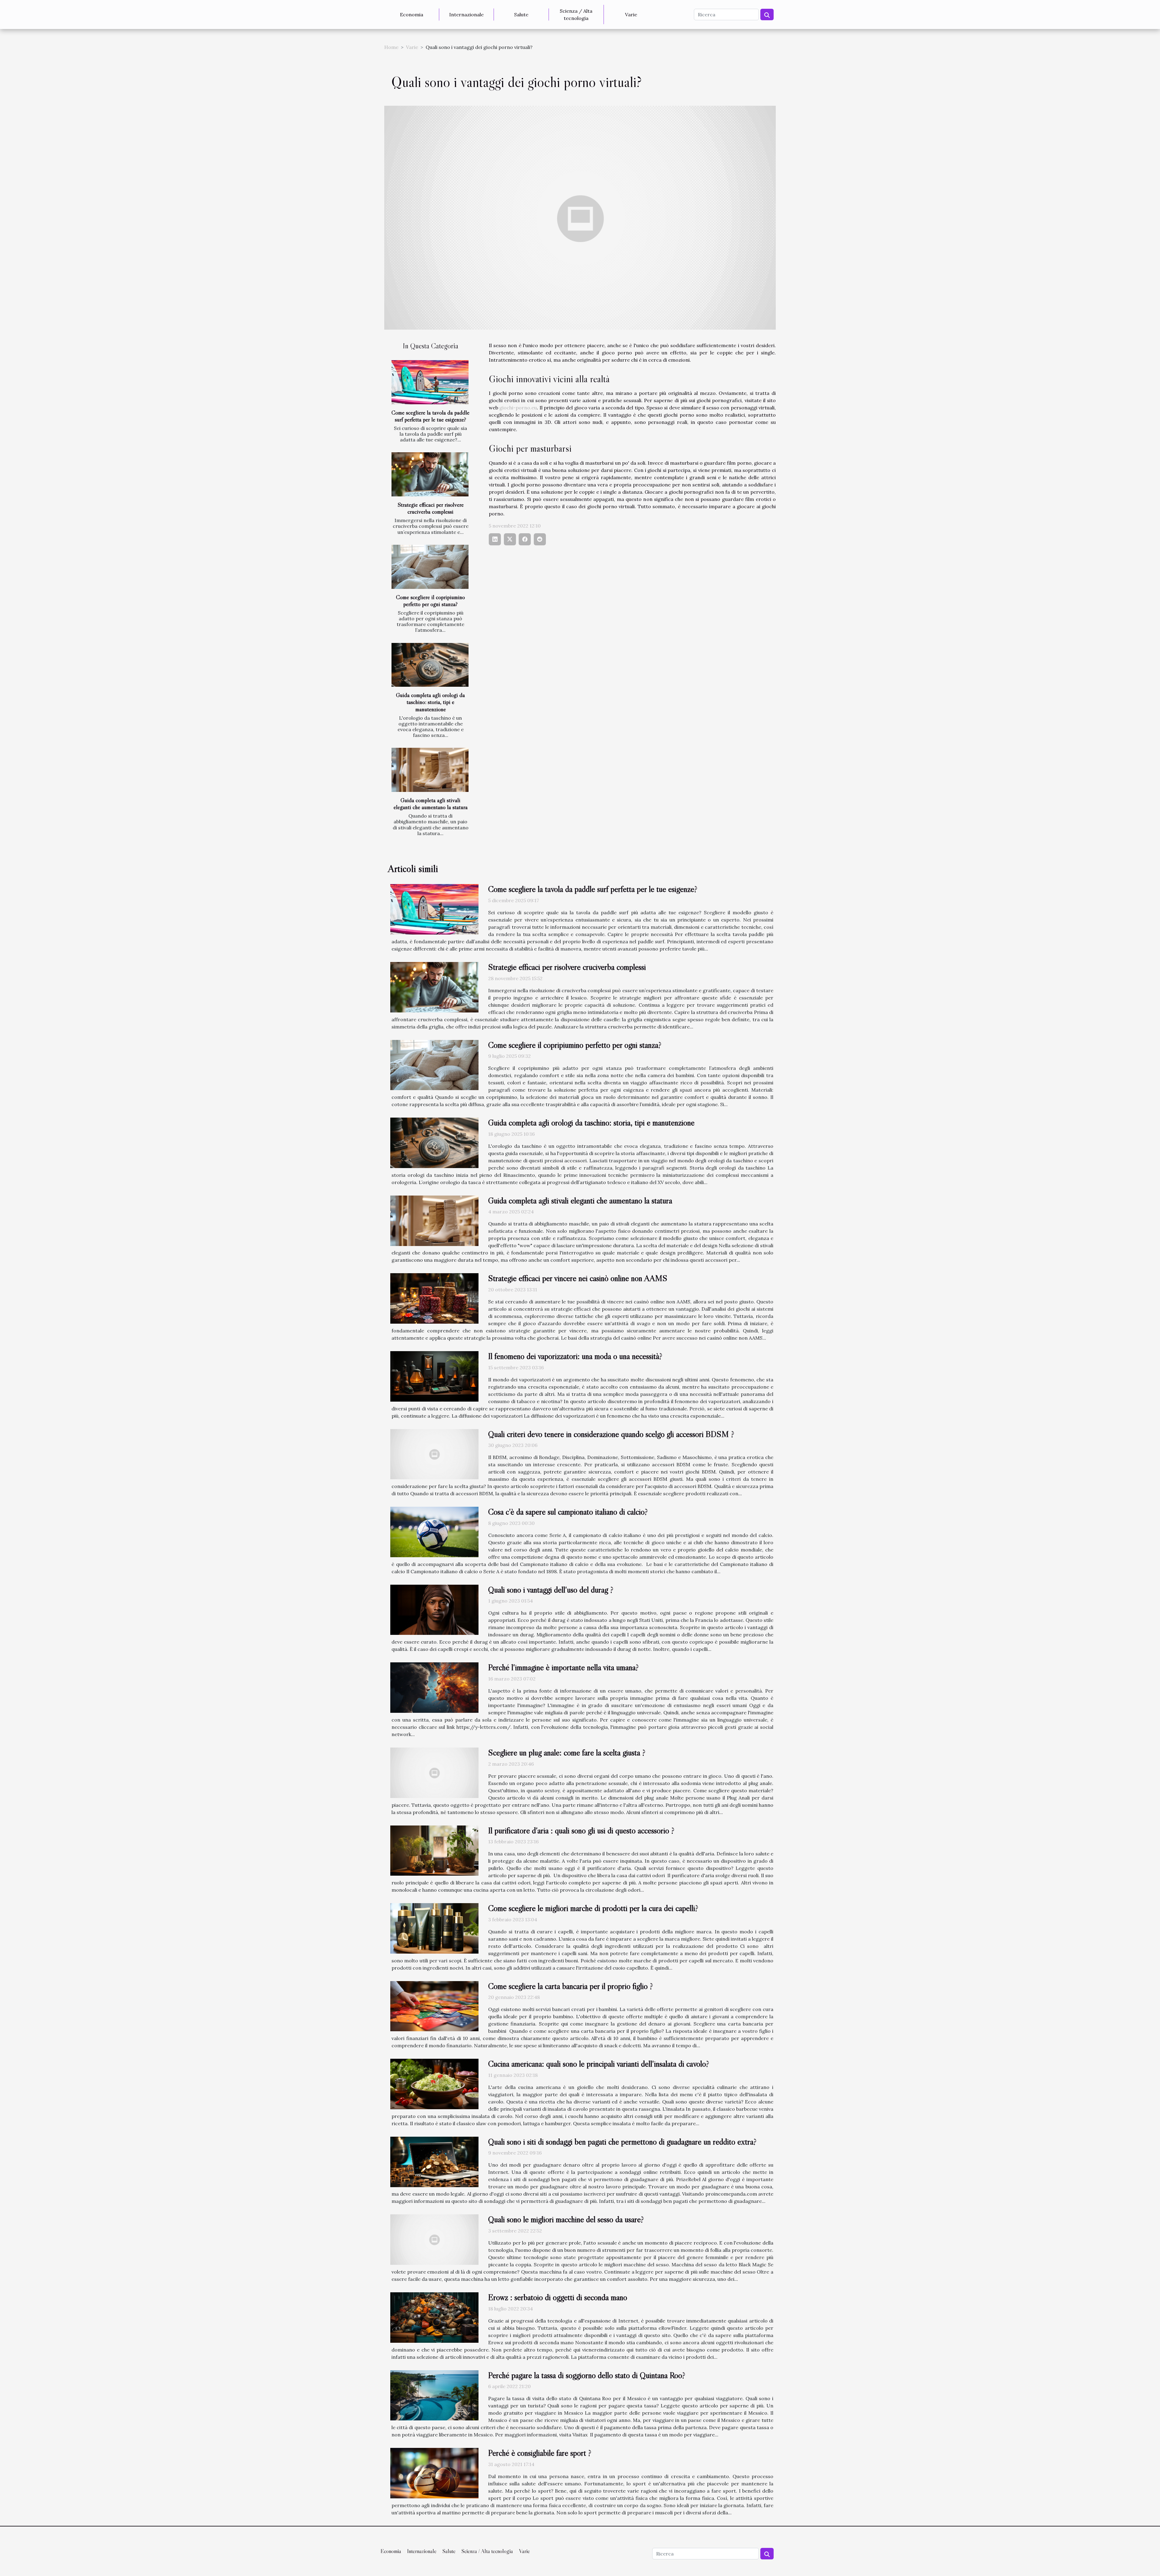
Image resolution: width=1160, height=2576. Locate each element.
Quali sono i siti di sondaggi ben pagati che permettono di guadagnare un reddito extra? (622, 2142)
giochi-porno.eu (518, 408)
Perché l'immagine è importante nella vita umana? (563, 1667)
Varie (631, 15)
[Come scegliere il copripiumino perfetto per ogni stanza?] (430, 567)
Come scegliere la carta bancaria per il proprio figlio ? (570, 1986)
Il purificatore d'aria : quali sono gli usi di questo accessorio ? (581, 1830)
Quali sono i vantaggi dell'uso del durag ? (551, 1590)
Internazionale (466, 15)
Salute (521, 15)
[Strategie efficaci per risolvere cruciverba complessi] (430, 474)
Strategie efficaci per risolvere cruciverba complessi (431, 508)
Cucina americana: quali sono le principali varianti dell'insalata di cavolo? (599, 2064)
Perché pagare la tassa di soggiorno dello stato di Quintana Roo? (587, 2375)
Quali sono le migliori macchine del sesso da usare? (566, 2219)
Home (391, 47)
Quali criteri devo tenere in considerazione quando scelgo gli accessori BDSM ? (611, 1434)
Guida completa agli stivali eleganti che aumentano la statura (431, 804)
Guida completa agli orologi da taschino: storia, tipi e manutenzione (430, 702)
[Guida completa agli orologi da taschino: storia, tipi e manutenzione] (430, 665)
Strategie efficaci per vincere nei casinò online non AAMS (578, 1278)
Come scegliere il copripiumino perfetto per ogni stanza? (430, 600)
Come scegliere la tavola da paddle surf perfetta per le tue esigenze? (430, 416)
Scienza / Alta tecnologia (576, 15)
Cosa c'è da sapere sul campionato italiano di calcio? (568, 1512)
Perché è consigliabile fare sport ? (540, 2453)
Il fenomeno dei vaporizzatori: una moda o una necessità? (575, 1356)
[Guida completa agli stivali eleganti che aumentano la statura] (430, 770)
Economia (412, 15)
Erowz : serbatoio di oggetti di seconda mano (558, 2297)
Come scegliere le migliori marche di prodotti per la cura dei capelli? (593, 1908)
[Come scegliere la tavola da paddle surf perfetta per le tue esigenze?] (430, 382)
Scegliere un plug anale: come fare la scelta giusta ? (567, 1752)
